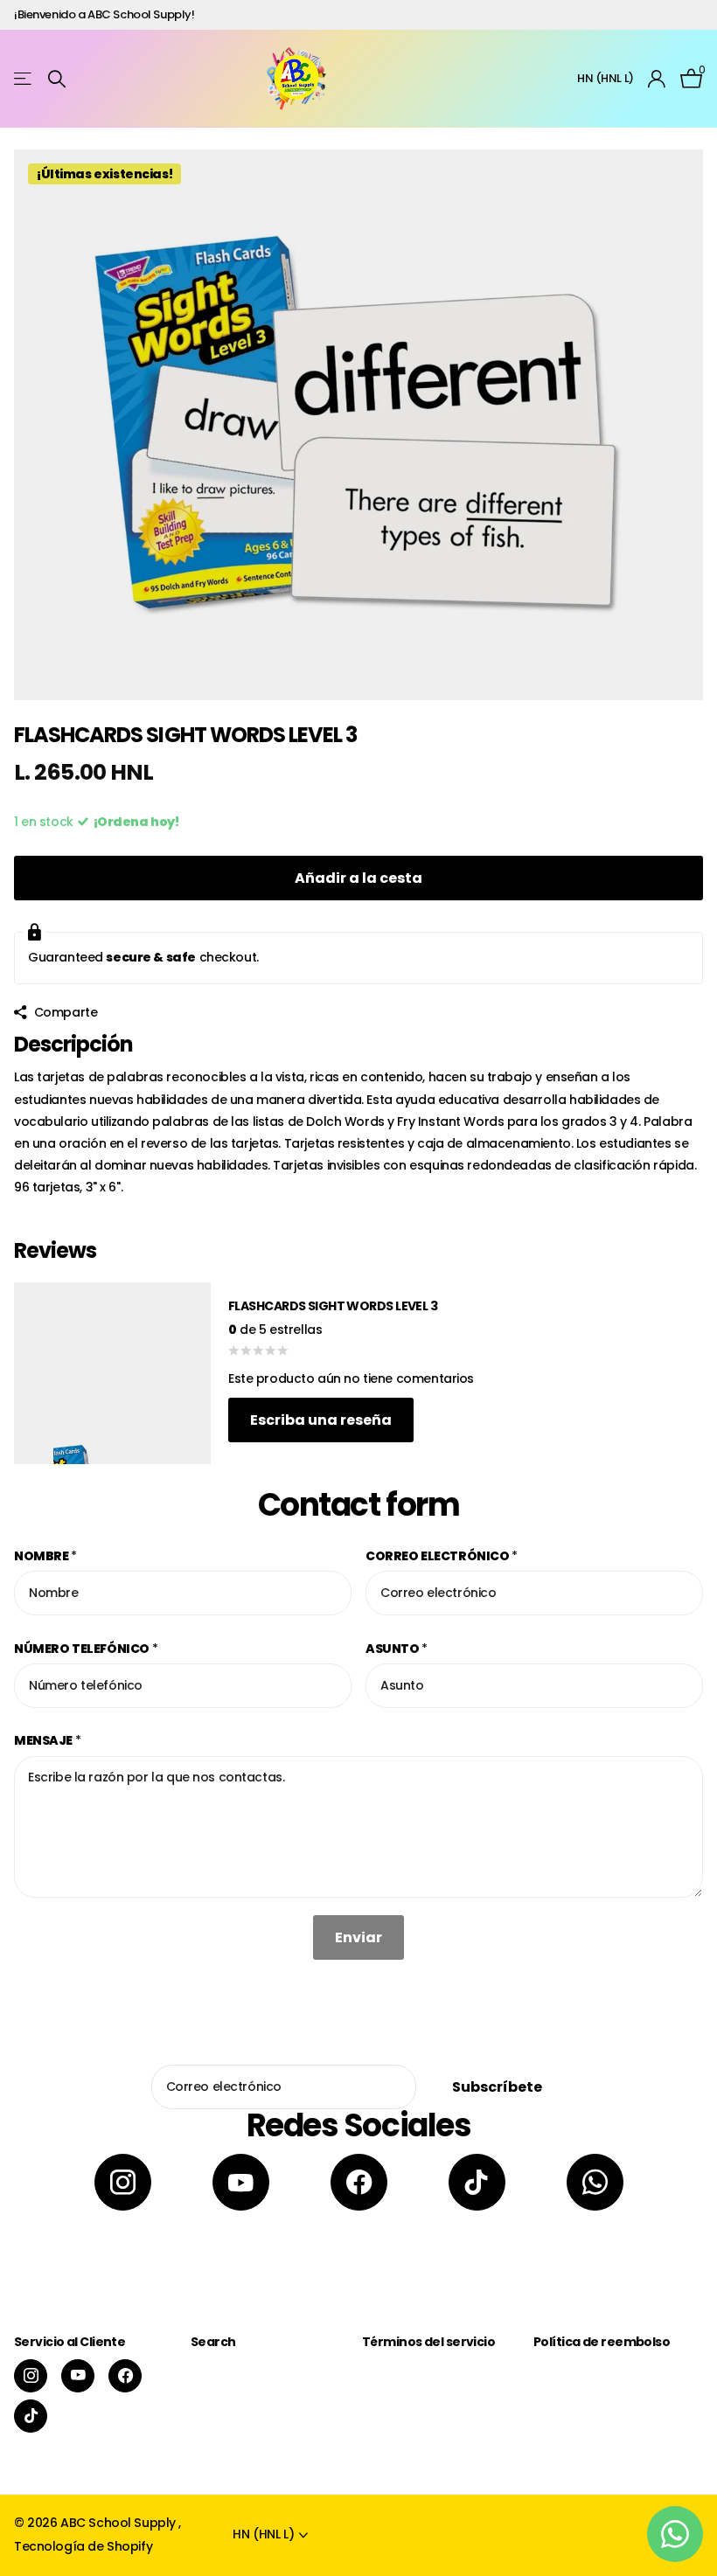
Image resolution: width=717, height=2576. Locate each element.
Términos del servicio (428, 2342)
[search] (57, 79)
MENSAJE (48, 1740)
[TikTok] (477, 2182)
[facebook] (359, 2182)
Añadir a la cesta (358, 878)
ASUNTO (397, 1649)
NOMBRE (45, 1556)
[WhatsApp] (595, 2182)
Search (213, 2342)
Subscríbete (498, 2087)
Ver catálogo (24, 79)
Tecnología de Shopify (83, 2546)
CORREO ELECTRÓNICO (442, 1556)
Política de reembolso (602, 2342)
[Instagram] (123, 2182)
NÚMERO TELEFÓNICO (86, 1649)
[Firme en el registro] (657, 79)
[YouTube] (241, 2182)
